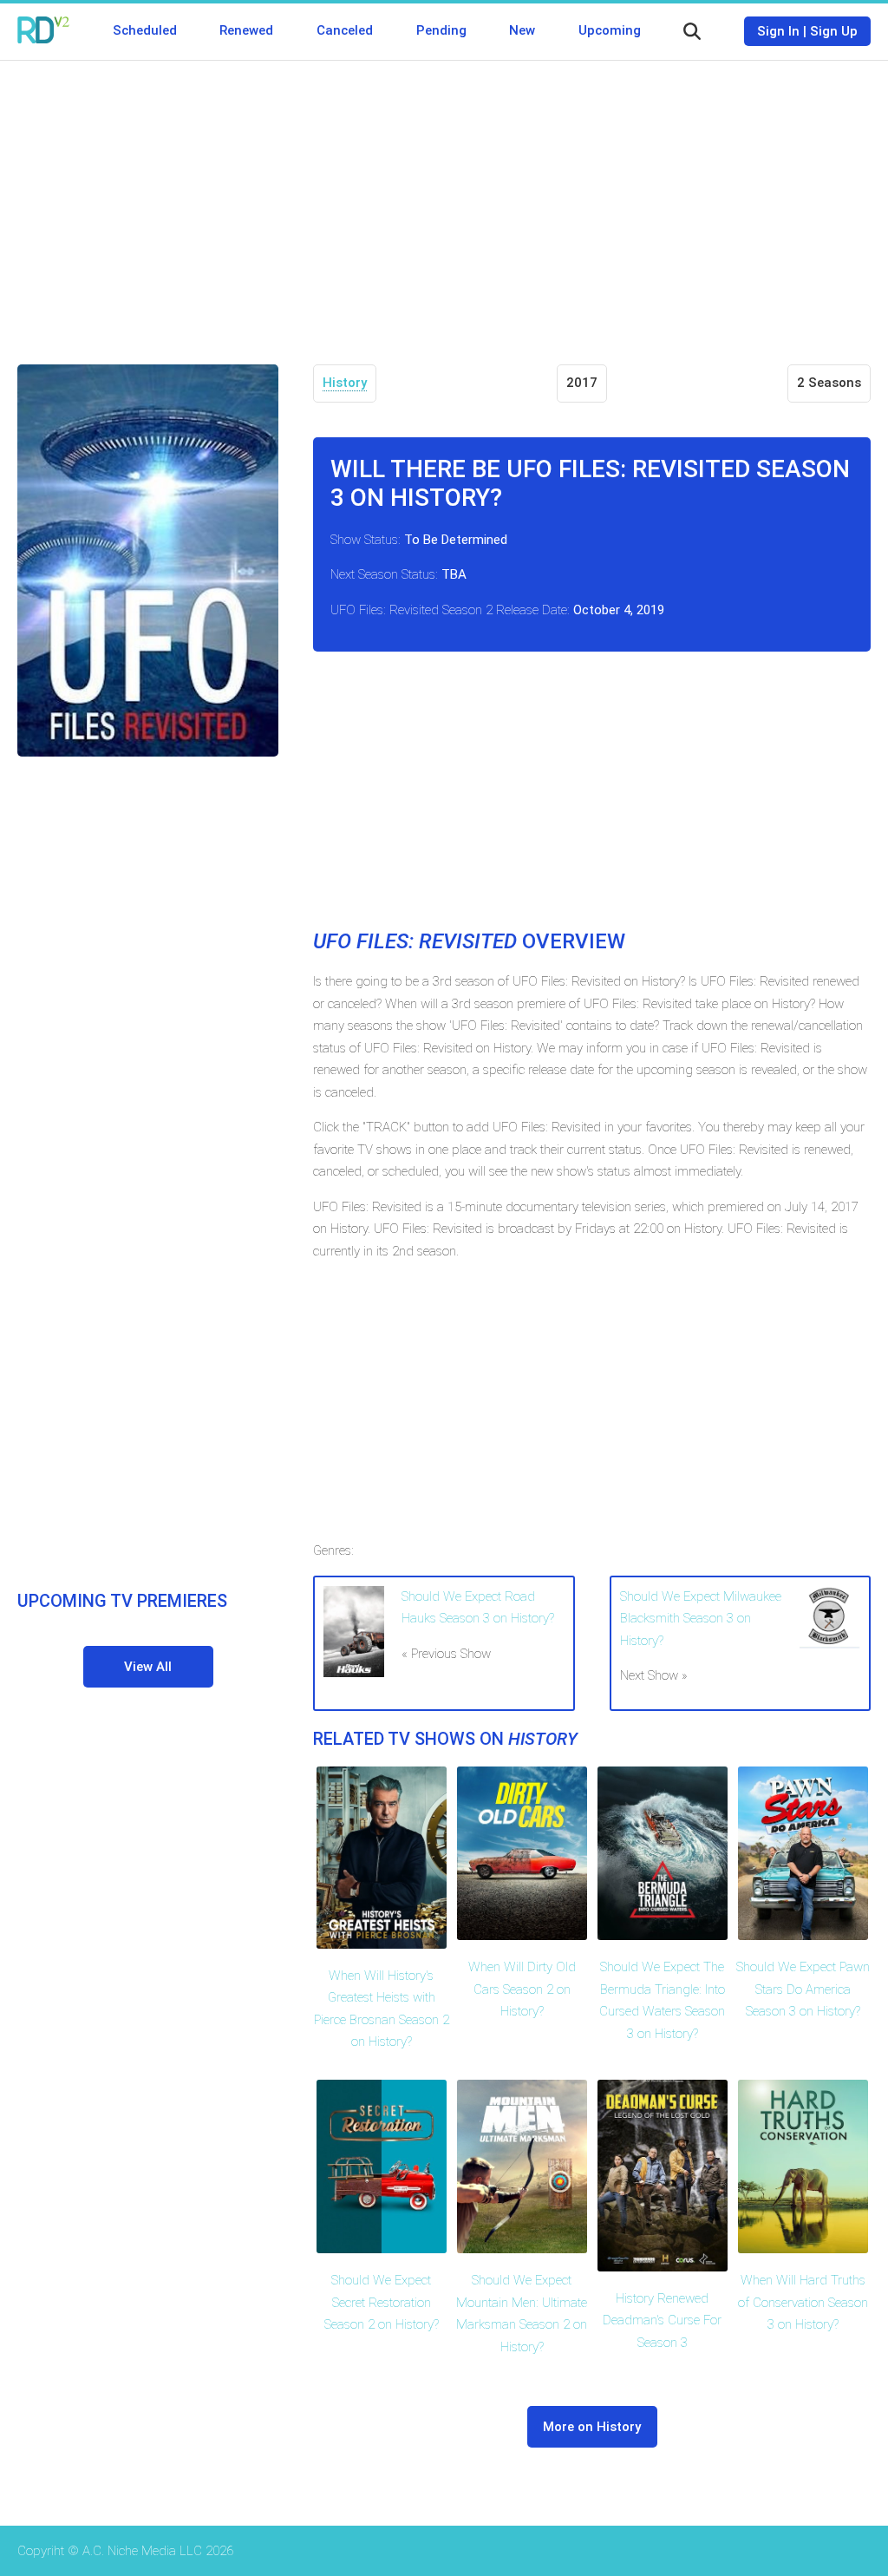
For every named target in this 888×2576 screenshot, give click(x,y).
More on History (592, 2427)
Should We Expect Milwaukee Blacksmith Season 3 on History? (701, 1619)
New (522, 30)
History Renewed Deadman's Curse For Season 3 (662, 2320)
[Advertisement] (444, 200)
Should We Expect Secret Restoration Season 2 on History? (382, 2302)
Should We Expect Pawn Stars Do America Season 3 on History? (803, 1989)
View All (148, 1667)
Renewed (246, 30)
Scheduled (145, 30)
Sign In (778, 31)
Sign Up (834, 31)
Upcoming (610, 30)
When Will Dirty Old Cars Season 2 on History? (522, 1989)
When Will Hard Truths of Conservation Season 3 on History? (803, 2302)
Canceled (345, 30)
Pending (441, 30)
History (345, 383)
